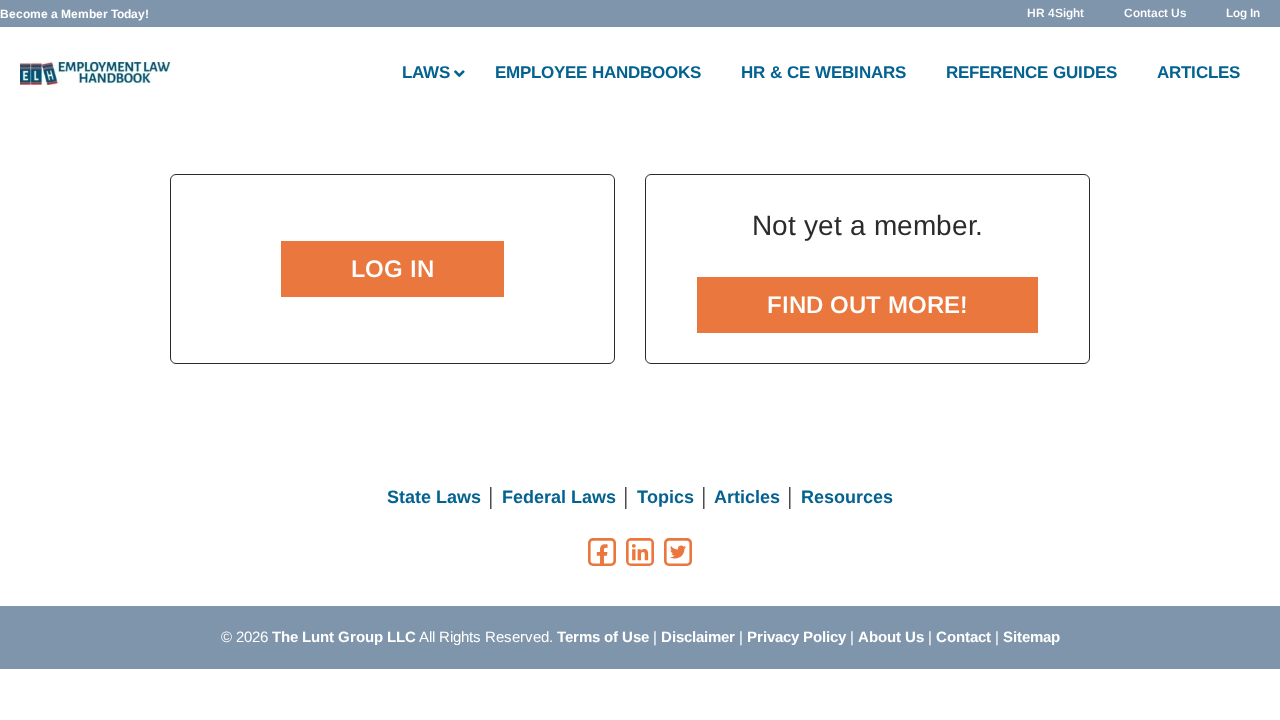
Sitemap (1031, 636)
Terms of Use (603, 636)
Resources (847, 497)
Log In (1243, 13)
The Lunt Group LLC (344, 636)
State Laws (434, 497)
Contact (963, 636)
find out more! (867, 304)
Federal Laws (559, 497)
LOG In (392, 268)
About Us (891, 636)
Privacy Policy (796, 636)
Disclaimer (698, 636)
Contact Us (1155, 13)
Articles (747, 497)
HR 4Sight (1055, 13)
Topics (665, 497)
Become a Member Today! (74, 14)
